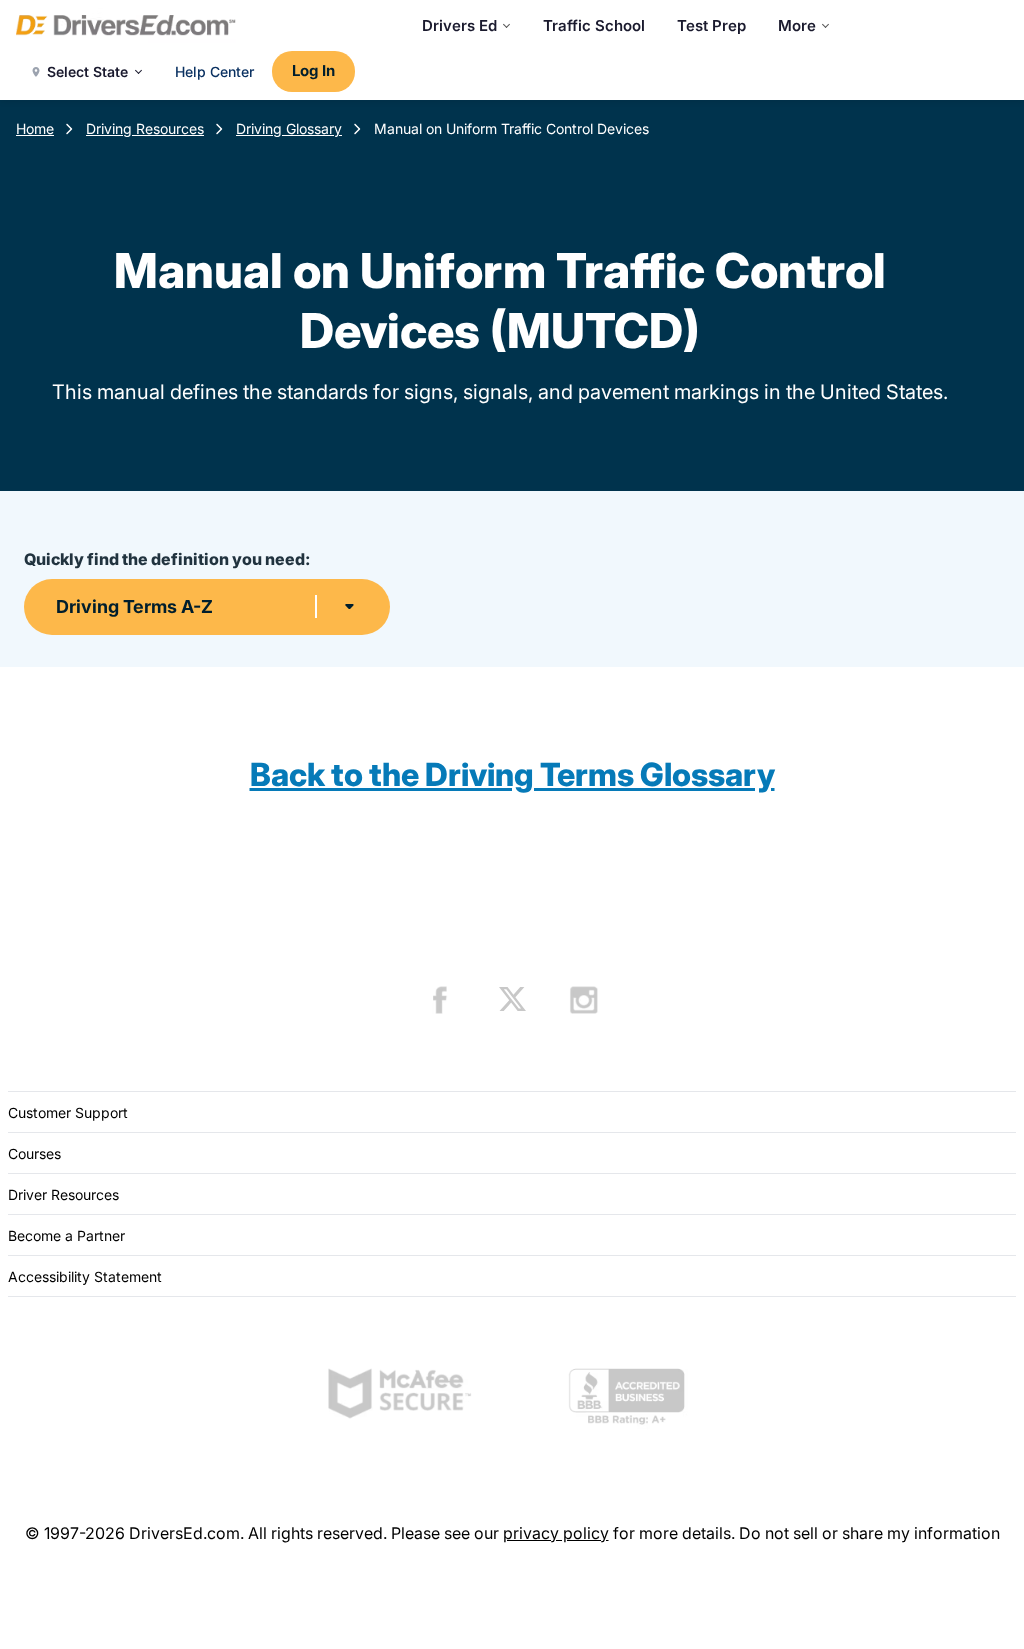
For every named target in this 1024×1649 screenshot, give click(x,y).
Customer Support (68, 1112)
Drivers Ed (459, 25)
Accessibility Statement (85, 1276)
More (797, 25)
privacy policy (556, 1533)
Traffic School (594, 25)
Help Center (214, 71)
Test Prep (711, 25)
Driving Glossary (289, 128)
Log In (313, 70)
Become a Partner (66, 1235)
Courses (34, 1153)
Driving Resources (145, 128)
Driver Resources (63, 1194)
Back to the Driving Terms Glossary (512, 774)
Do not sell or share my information (869, 1533)
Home (35, 128)
